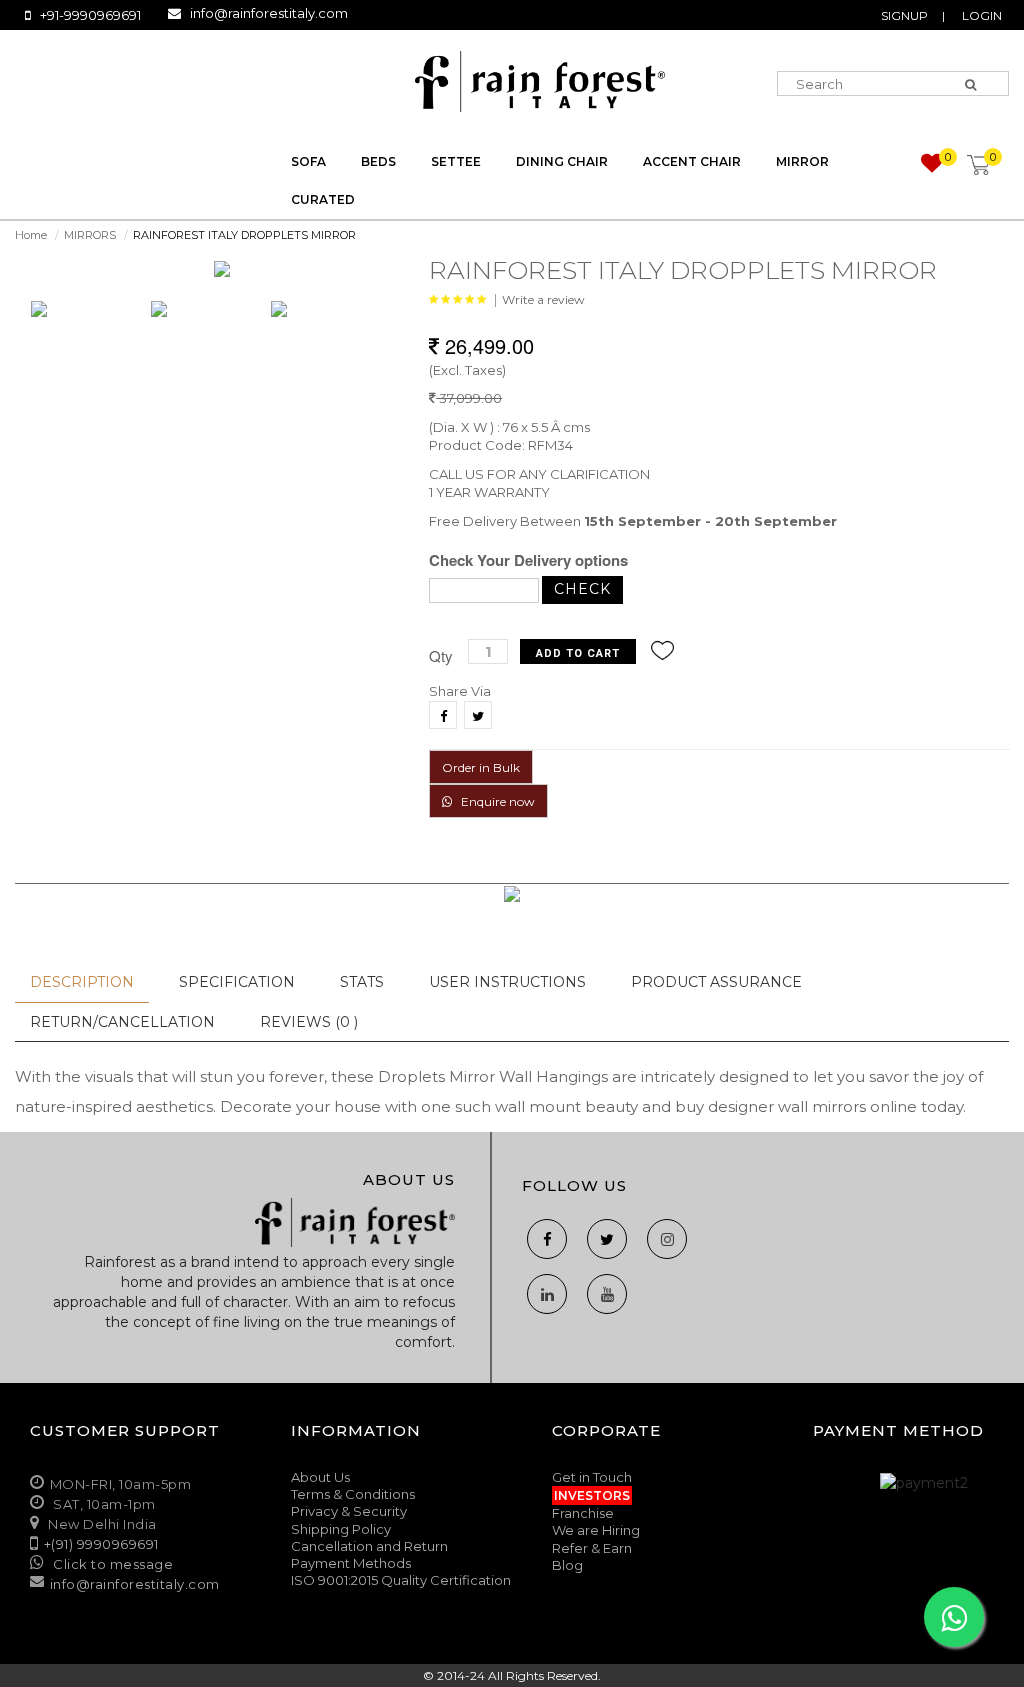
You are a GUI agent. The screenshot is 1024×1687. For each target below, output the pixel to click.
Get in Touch (592, 1477)
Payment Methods (351, 1563)
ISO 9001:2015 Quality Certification (401, 1580)
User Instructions (507, 982)
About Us (320, 1477)
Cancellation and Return (369, 1546)
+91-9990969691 (90, 15)
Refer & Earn (592, 1548)
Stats (362, 982)
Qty (441, 655)
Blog (567, 1565)
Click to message (112, 1564)
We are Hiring (596, 1530)
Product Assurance (716, 982)
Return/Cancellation (122, 1022)
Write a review (543, 299)
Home (31, 235)
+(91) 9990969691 (101, 1544)
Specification (237, 982)
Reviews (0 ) (309, 1022)
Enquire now (493, 801)
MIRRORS (90, 235)
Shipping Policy (341, 1529)
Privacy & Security (349, 1511)
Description (82, 982)
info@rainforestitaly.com (269, 13)
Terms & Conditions (353, 1494)
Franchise (583, 1513)
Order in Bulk (481, 767)
